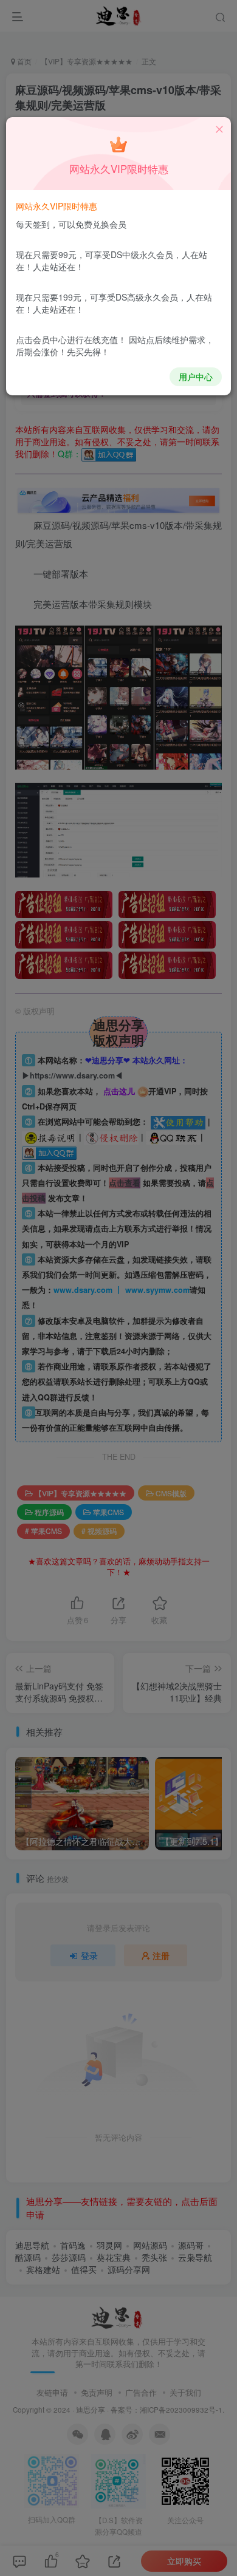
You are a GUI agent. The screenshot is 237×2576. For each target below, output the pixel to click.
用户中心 (196, 377)
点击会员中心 (41, 339)
